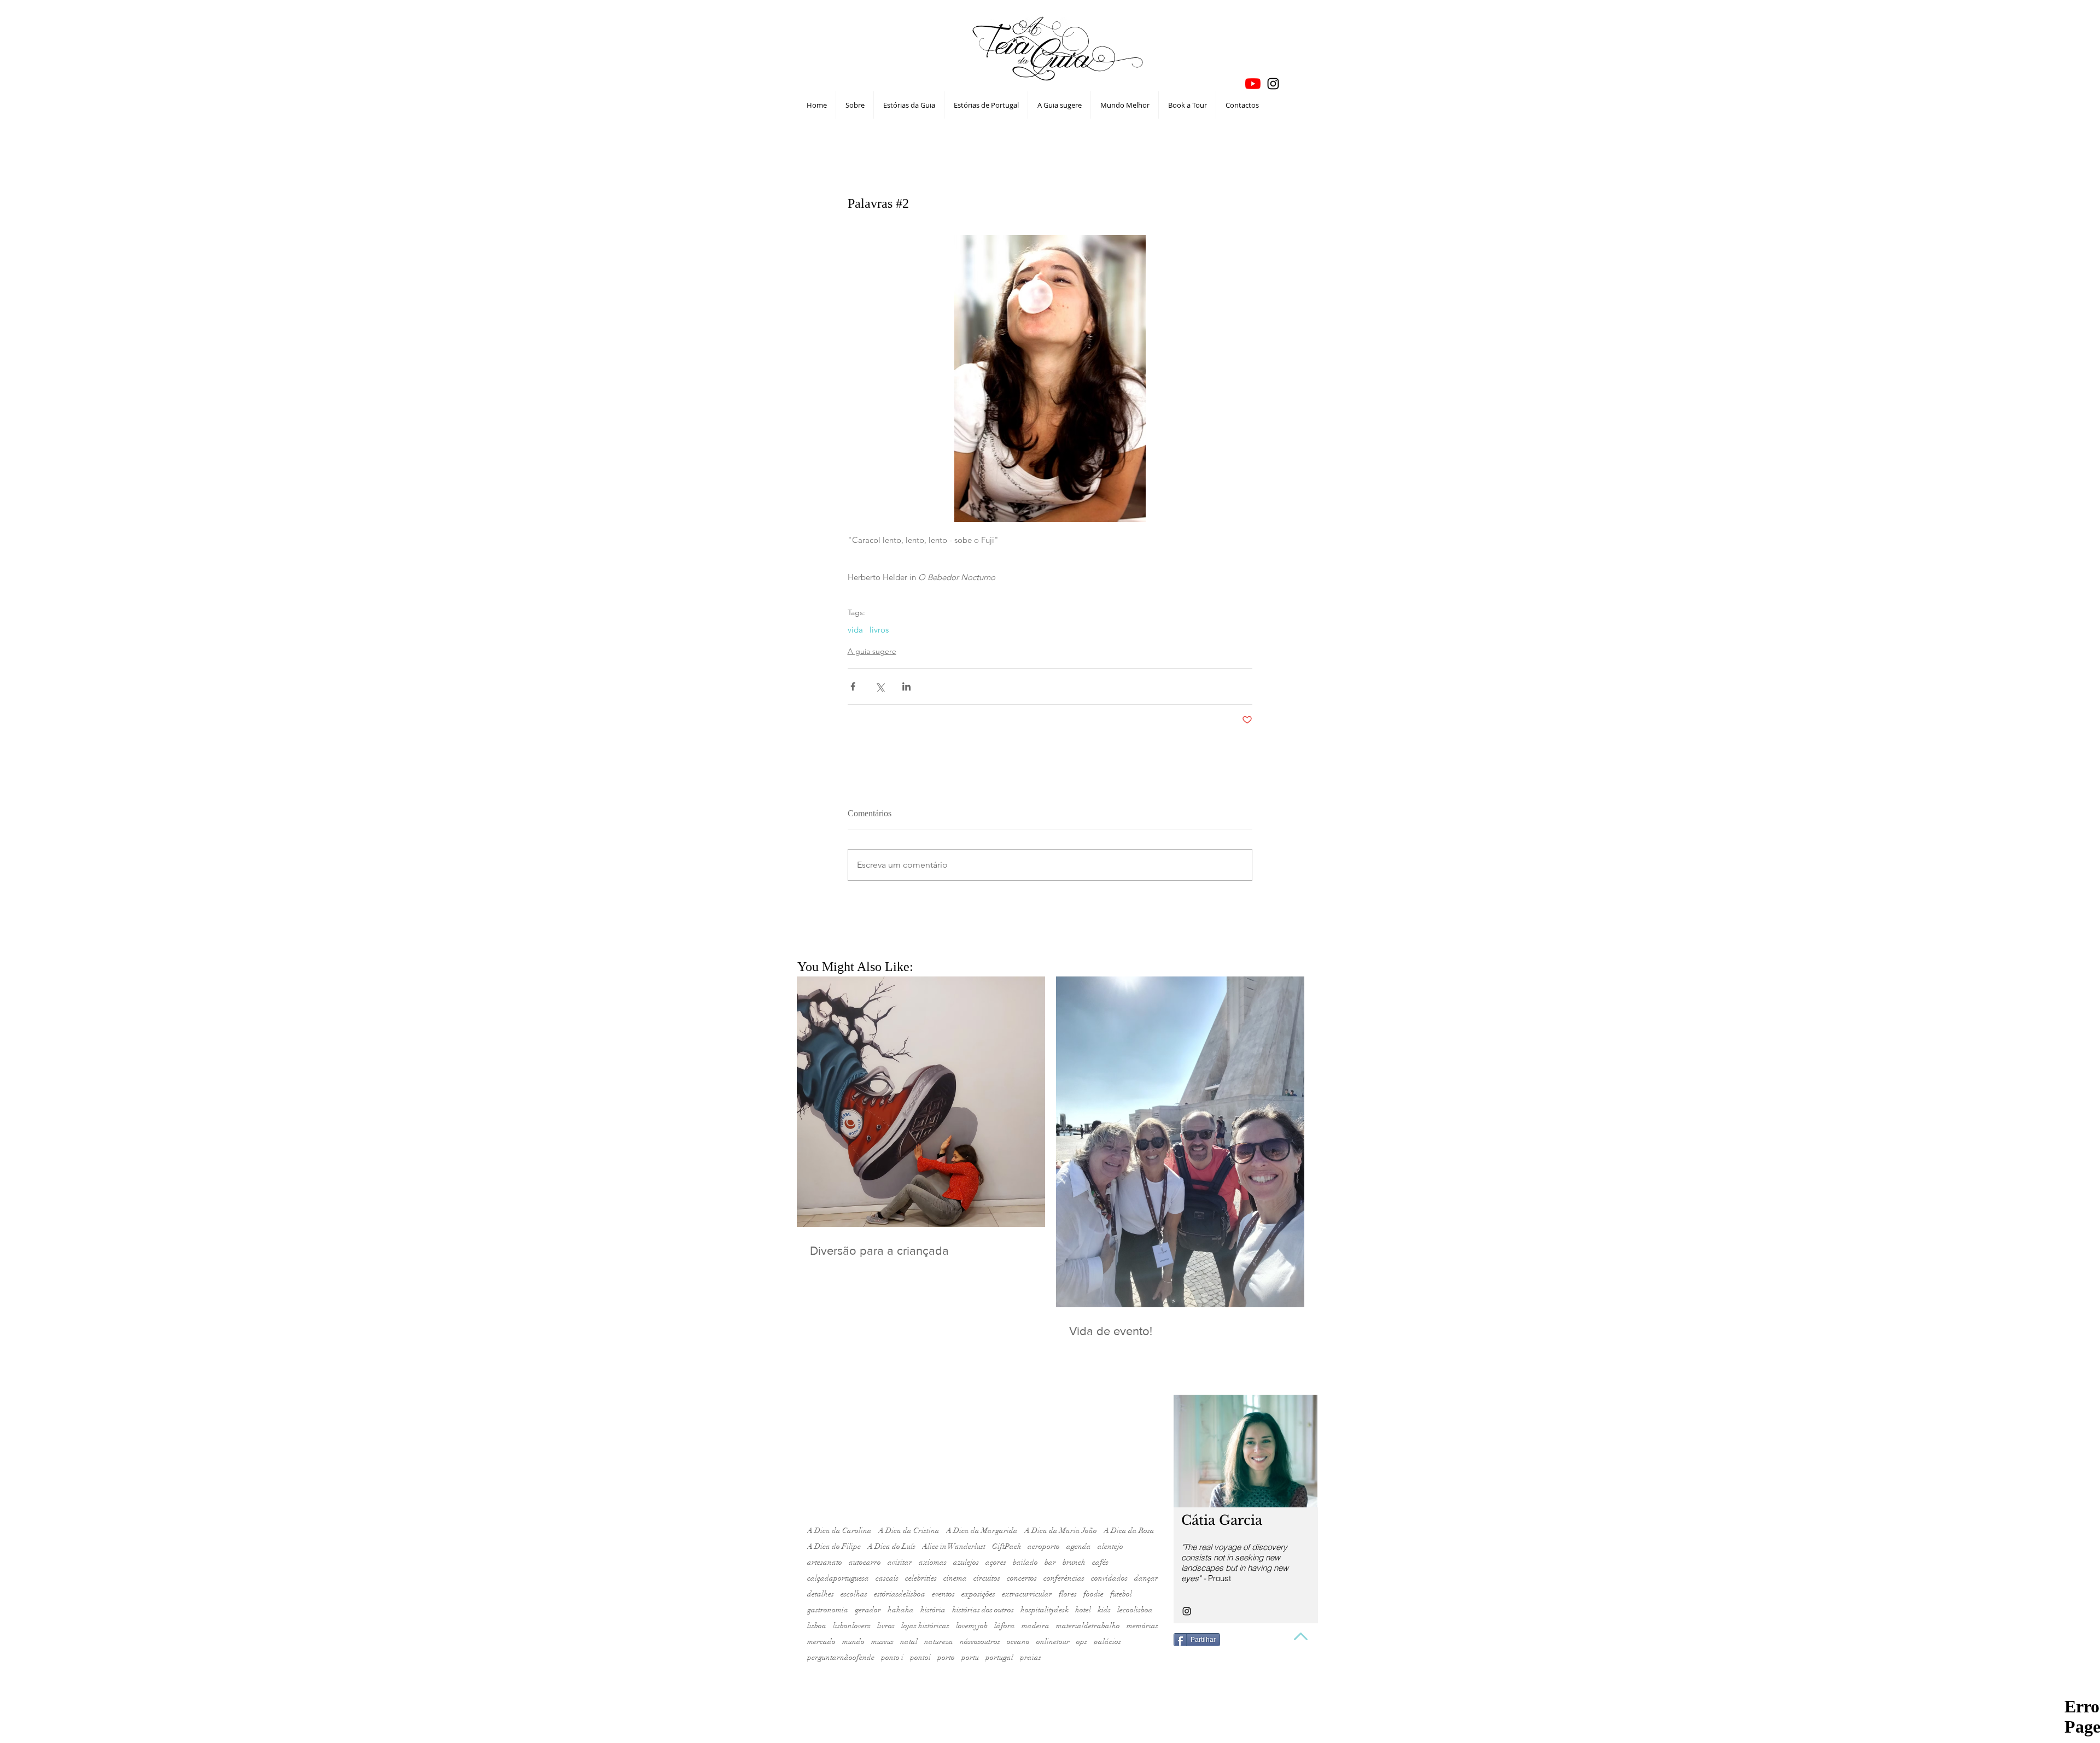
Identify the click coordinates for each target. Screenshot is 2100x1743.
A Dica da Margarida (982, 1531)
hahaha (901, 1610)
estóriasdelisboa (900, 1594)
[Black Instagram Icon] (1273, 84)
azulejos (966, 1562)
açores (996, 1562)
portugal (999, 1657)
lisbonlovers (852, 1626)
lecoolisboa (1135, 1610)
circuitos (987, 1578)
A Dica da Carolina (839, 1531)
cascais (887, 1578)
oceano (1018, 1642)
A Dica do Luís (891, 1546)
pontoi (920, 1657)
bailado (1025, 1562)
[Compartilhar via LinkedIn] (906, 686)
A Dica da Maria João (1061, 1531)
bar (1050, 1562)
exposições (978, 1594)
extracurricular (1027, 1594)
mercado (821, 1642)
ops (1082, 1642)
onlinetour (1053, 1642)
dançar (1146, 1578)
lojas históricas (925, 1626)
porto (946, 1657)
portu (970, 1657)
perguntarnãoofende (841, 1657)
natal (909, 1642)
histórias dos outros (983, 1610)
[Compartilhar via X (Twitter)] (880, 686)
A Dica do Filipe (834, 1546)
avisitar (900, 1562)
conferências (1064, 1578)
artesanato (825, 1562)
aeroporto (1044, 1546)
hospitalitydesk (1045, 1610)
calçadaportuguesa (838, 1578)
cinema (955, 1578)
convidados (1109, 1578)
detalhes (821, 1594)
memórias (1142, 1626)
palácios (1107, 1642)
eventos (943, 1594)
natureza (939, 1642)
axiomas (933, 1562)
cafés (1100, 1562)
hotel (1083, 1610)
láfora (1005, 1626)
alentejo (1110, 1546)
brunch (1074, 1562)
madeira (1036, 1626)
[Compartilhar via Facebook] (853, 686)
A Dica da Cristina (909, 1531)
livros (879, 630)
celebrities (921, 1578)
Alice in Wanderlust (954, 1546)
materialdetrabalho (1088, 1626)
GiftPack (1007, 1546)
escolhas (854, 1594)
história (933, 1610)
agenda (1079, 1546)
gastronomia (828, 1610)
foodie (1093, 1594)
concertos (1022, 1578)
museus (882, 1642)
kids (1104, 1610)
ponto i (892, 1657)
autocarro (865, 1562)
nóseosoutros (980, 1642)
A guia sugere (872, 651)
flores (1068, 1594)
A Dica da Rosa (1129, 1531)
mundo (853, 1642)
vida (855, 630)
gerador (868, 1610)
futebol (1121, 1594)
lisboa (817, 1626)
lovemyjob (972, 1626)
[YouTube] (1253, 84)
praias (1031, 1657)
